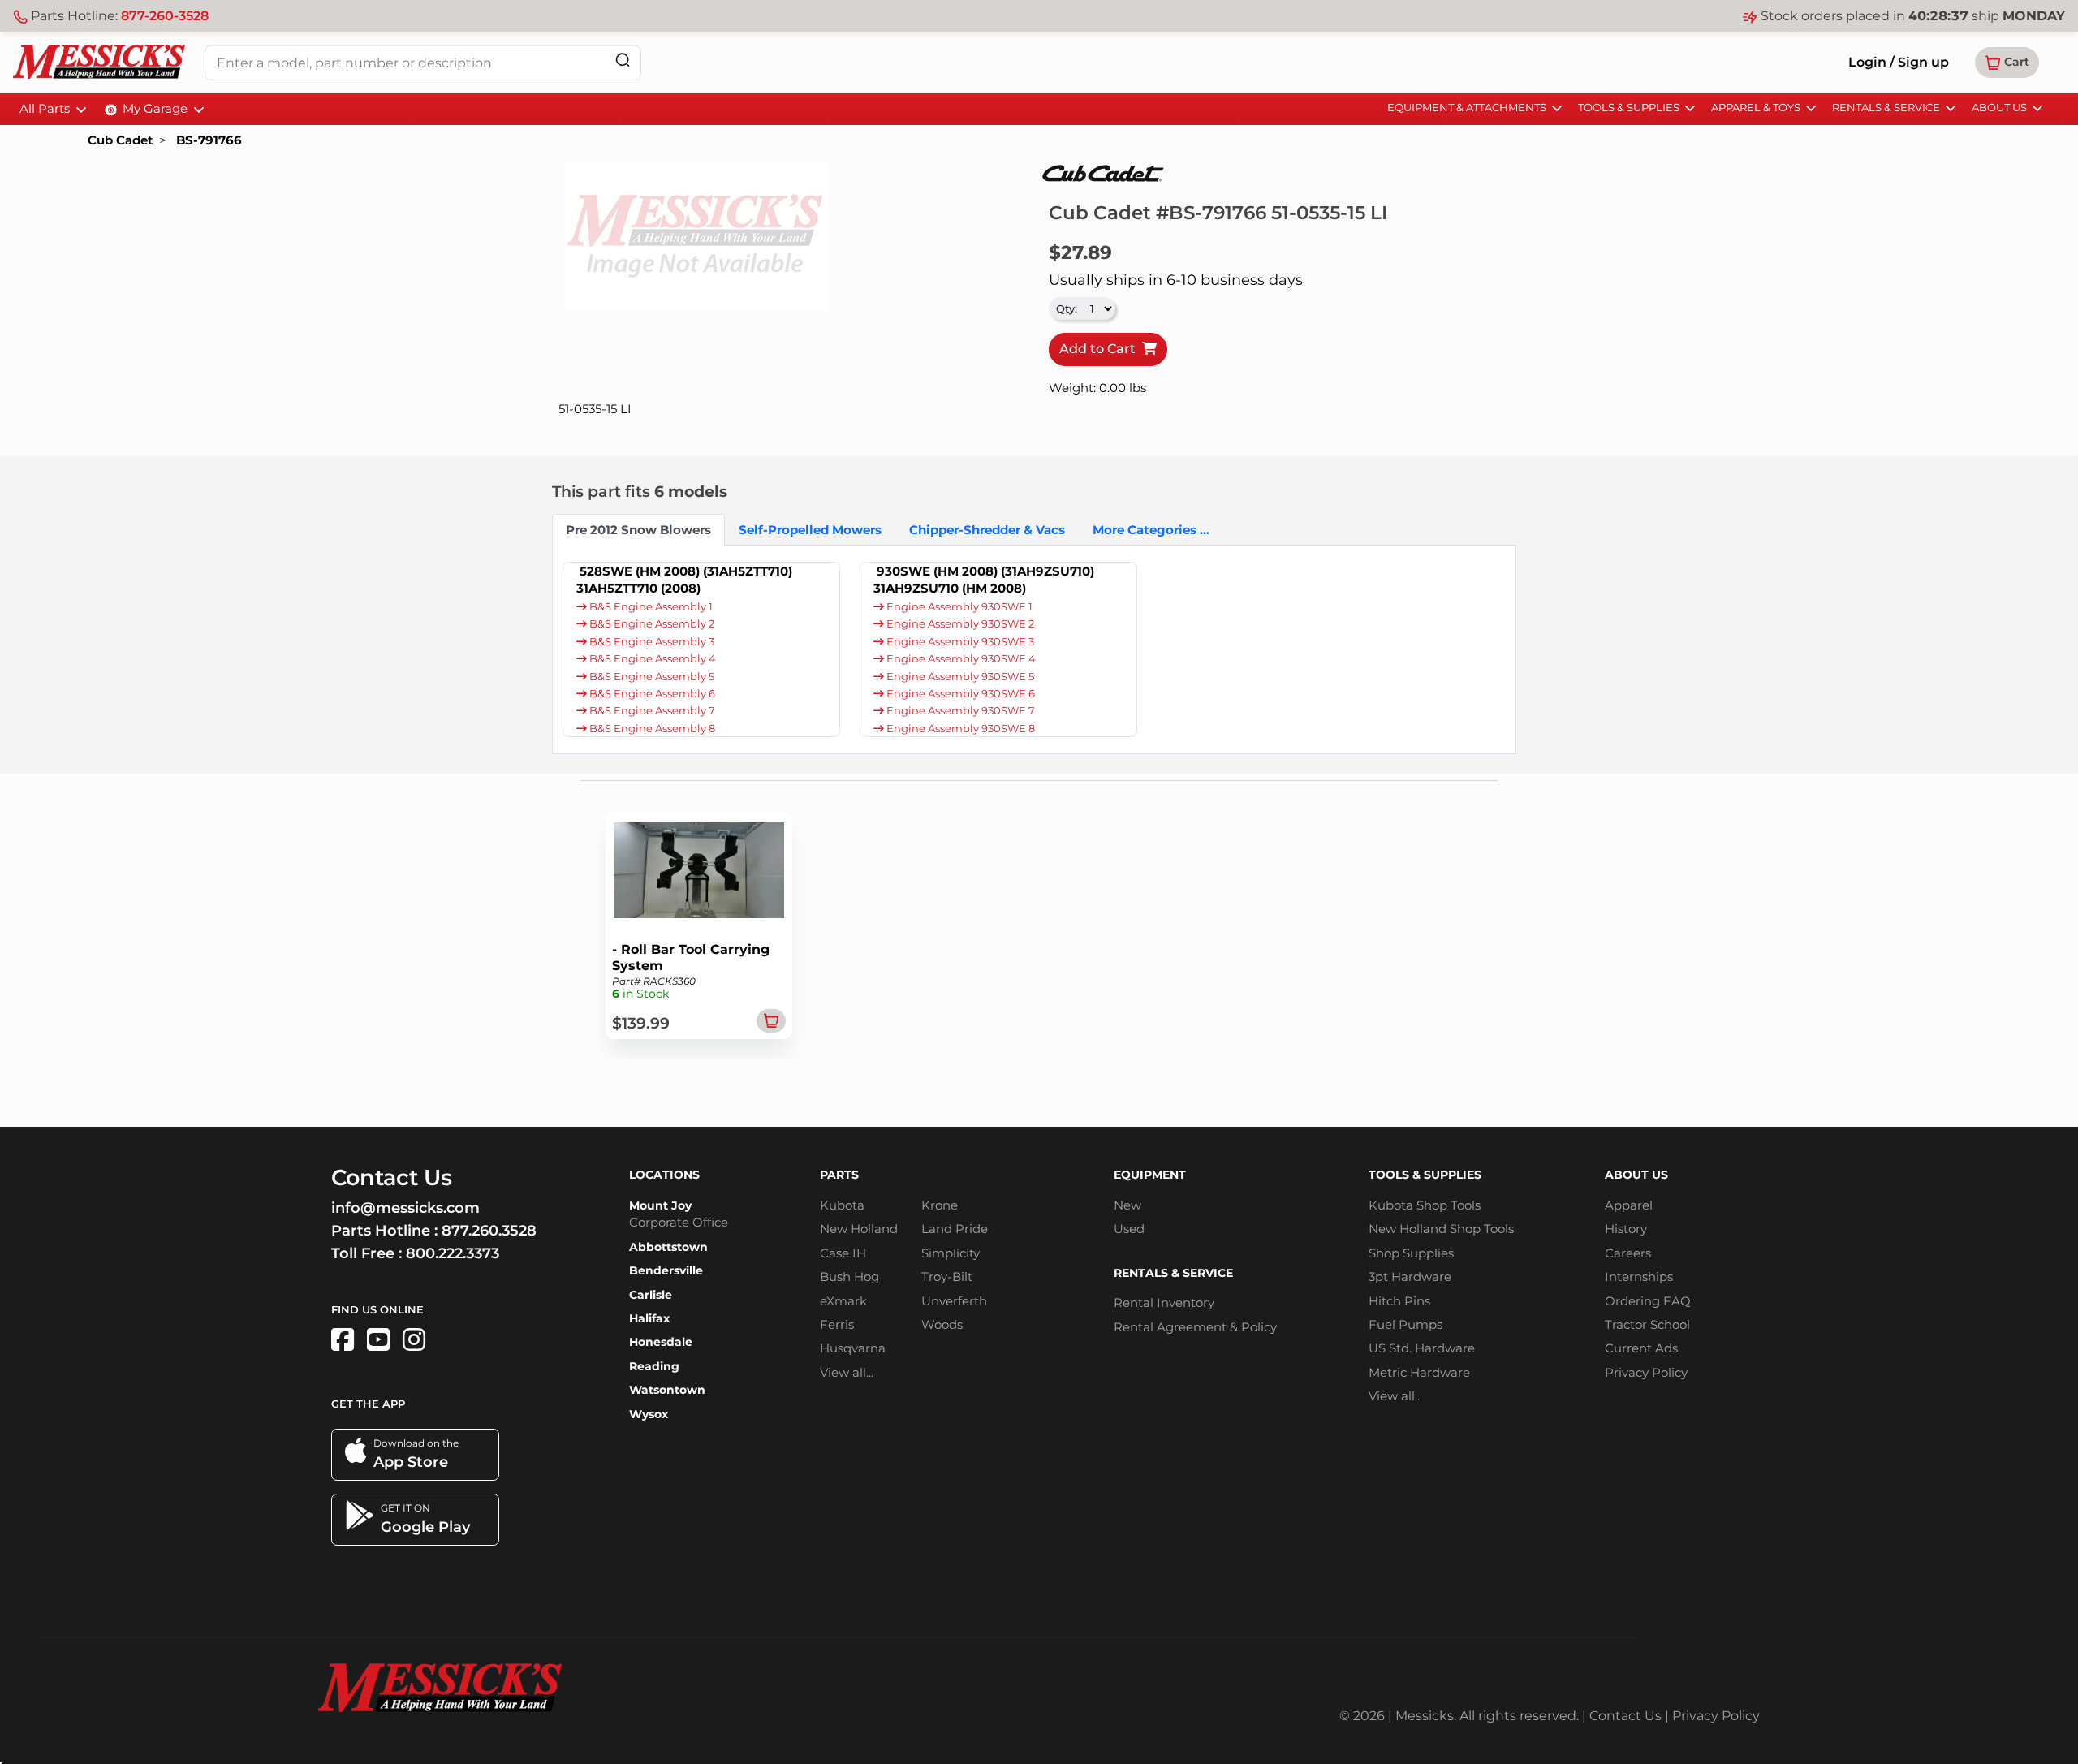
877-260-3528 (165, 16)
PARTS (839, 1175)
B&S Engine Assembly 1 (650, 607)
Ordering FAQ (1648, 1301)
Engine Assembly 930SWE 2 (959, 624)
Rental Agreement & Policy (1195, 1327)
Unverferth (954, 1301)
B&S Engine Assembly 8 (651, 729)
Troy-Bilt (947, 1277)
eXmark (843, 1301)
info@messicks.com (405, 1208)
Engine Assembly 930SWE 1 (958, 607)
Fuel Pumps (1405, 1324)
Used (1129, 1229)
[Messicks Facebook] (343, 1340)
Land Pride (955, 1229)
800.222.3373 (453, 1253)
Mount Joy (660, 1205)
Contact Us (1625, 1716)
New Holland (859, 1229)
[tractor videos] (378, 1340)
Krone (940, 1205)
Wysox (649, 1414)
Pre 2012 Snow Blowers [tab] (638, 530)
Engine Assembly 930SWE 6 (959, 694)
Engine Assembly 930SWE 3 (959, 642)
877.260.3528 (489, 1231)
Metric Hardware (1419, 1372)
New (1127, 1205)
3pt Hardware (1410, 1277)
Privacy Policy (1646, 1372)
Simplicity (951, 1253)
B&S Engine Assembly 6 (651, 694)
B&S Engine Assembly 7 (651, 711)
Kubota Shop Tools (1425, 1205)
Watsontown (667, 1390)
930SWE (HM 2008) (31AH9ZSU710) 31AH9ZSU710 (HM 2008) (984, 580)
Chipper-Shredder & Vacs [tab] (987, 530)
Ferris (837, 1324)
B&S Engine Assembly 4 (651, 659)
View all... (847, 1372)
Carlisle (651, 1295)
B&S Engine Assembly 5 (651, 677)
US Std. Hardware (1422, 1348)
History (1626, 1229)
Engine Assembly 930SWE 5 (959, 677)
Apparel (1629, 1205)
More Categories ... (1151, 530)
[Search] (623, 60)
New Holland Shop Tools (1441, 1229)
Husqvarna (853, 1348)
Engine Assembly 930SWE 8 (959, 729)
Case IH (843, 1253)
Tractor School (1647, 1324)
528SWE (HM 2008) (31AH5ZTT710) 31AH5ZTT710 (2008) (684, 580)
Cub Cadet (120, 140)
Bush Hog (849, 1277)
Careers (1628, 1253)
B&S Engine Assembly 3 (651, 642)
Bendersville (666, 1270)
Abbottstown (668, 1247)
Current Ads (1641, 1348)
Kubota (842, 1205)
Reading (654, 1366)
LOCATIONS (664, 1175)
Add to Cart (1101, 349)
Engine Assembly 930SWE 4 (960, 659)
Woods (942, 1324)
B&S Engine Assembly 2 (651, 624)
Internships (1639, 1277)
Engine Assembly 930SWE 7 (959, 711)
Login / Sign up (1899, 62)
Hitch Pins (1399, 1301)
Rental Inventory (1164, 1303)
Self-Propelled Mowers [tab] (810, 530)
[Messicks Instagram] (414, 1340)
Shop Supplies (1411, 1253)
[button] (2007, 63)
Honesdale (661, 1342)
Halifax (649, 1318)
